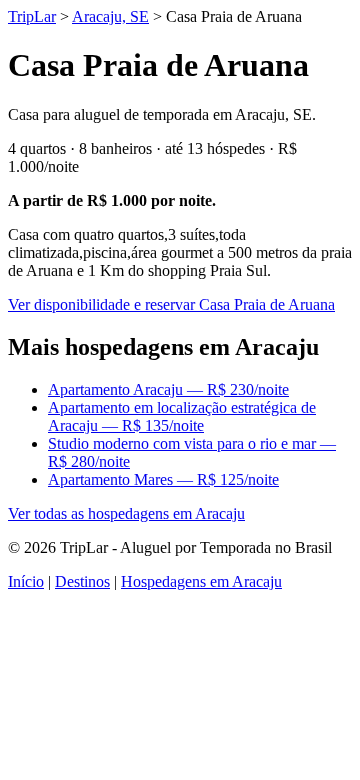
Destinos (82, 581)
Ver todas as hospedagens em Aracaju (126, 513)
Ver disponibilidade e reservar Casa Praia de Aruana (171, 304)
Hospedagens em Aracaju (201, 581)
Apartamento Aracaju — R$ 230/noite (168, 389)
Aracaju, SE (110, 16)
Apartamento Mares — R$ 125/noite (163, 479)
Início (26, 581)
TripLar (32, 16)
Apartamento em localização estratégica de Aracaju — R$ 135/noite (182, 416)
